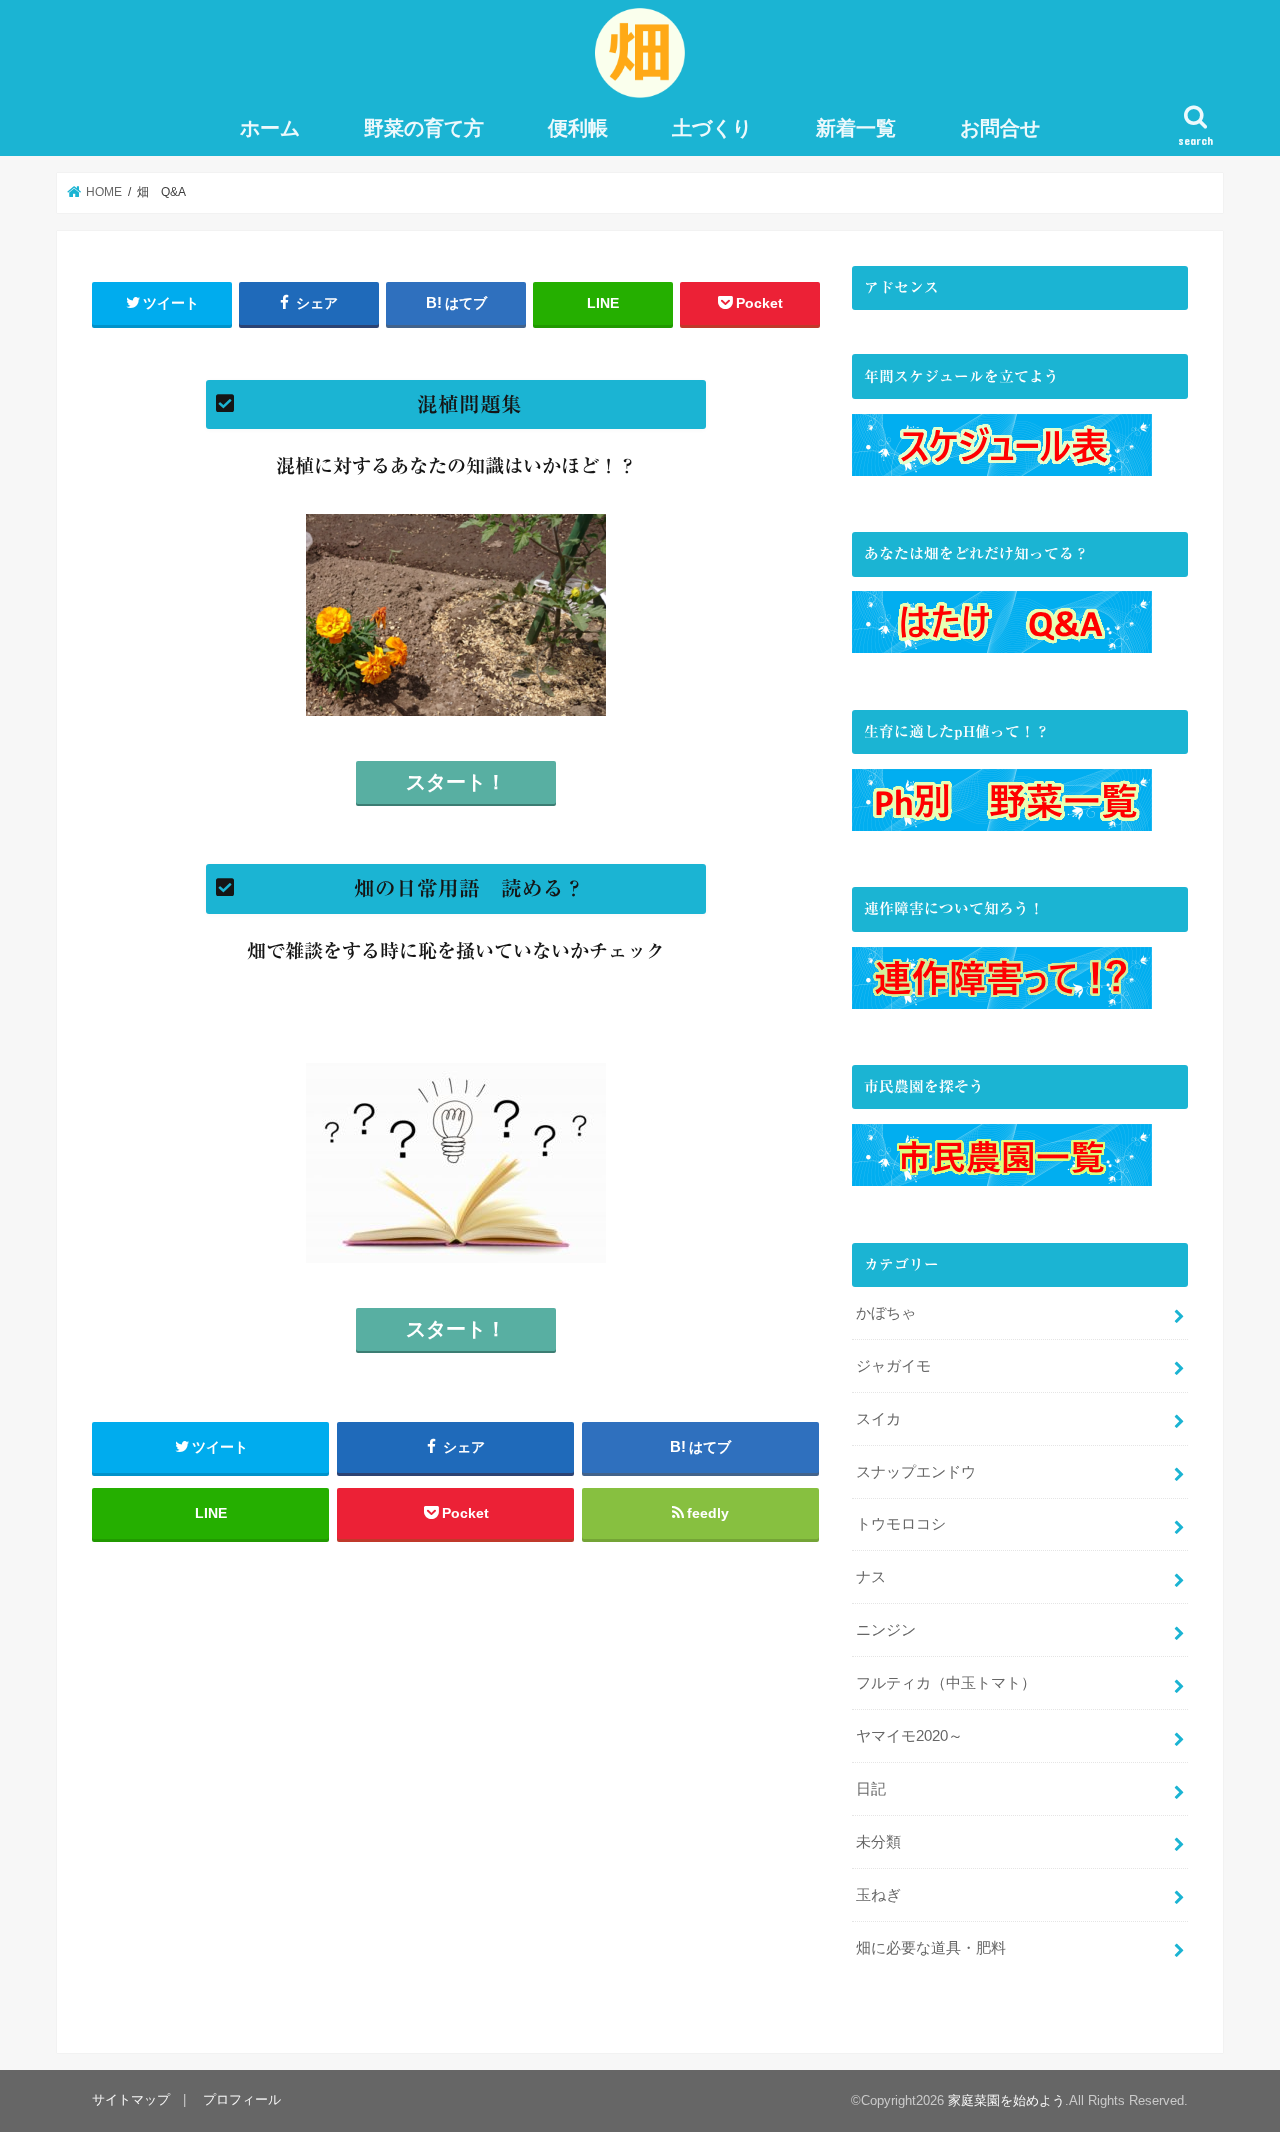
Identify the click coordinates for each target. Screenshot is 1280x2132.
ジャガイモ (893, 1366)
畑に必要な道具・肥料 (931, 1948)
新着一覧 (856, 128)
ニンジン (886, 1630)
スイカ (878, 1419)
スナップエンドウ (916, 1472)
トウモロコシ (901, 1524)
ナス (871, 1577)
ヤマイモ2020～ (909, 1736)
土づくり (712, 128)
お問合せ (1000, 128)
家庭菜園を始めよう (1006, 2100)
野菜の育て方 (424, 128)
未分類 (878, 1842)
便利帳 (578, 128)
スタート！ (456, 782)
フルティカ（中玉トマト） (946, 1683)
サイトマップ (131, 2099)
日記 (871, 1789)
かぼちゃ (886, 1313)
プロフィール (242, 2099)
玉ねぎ (878, 1895)
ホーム (270, 128)
